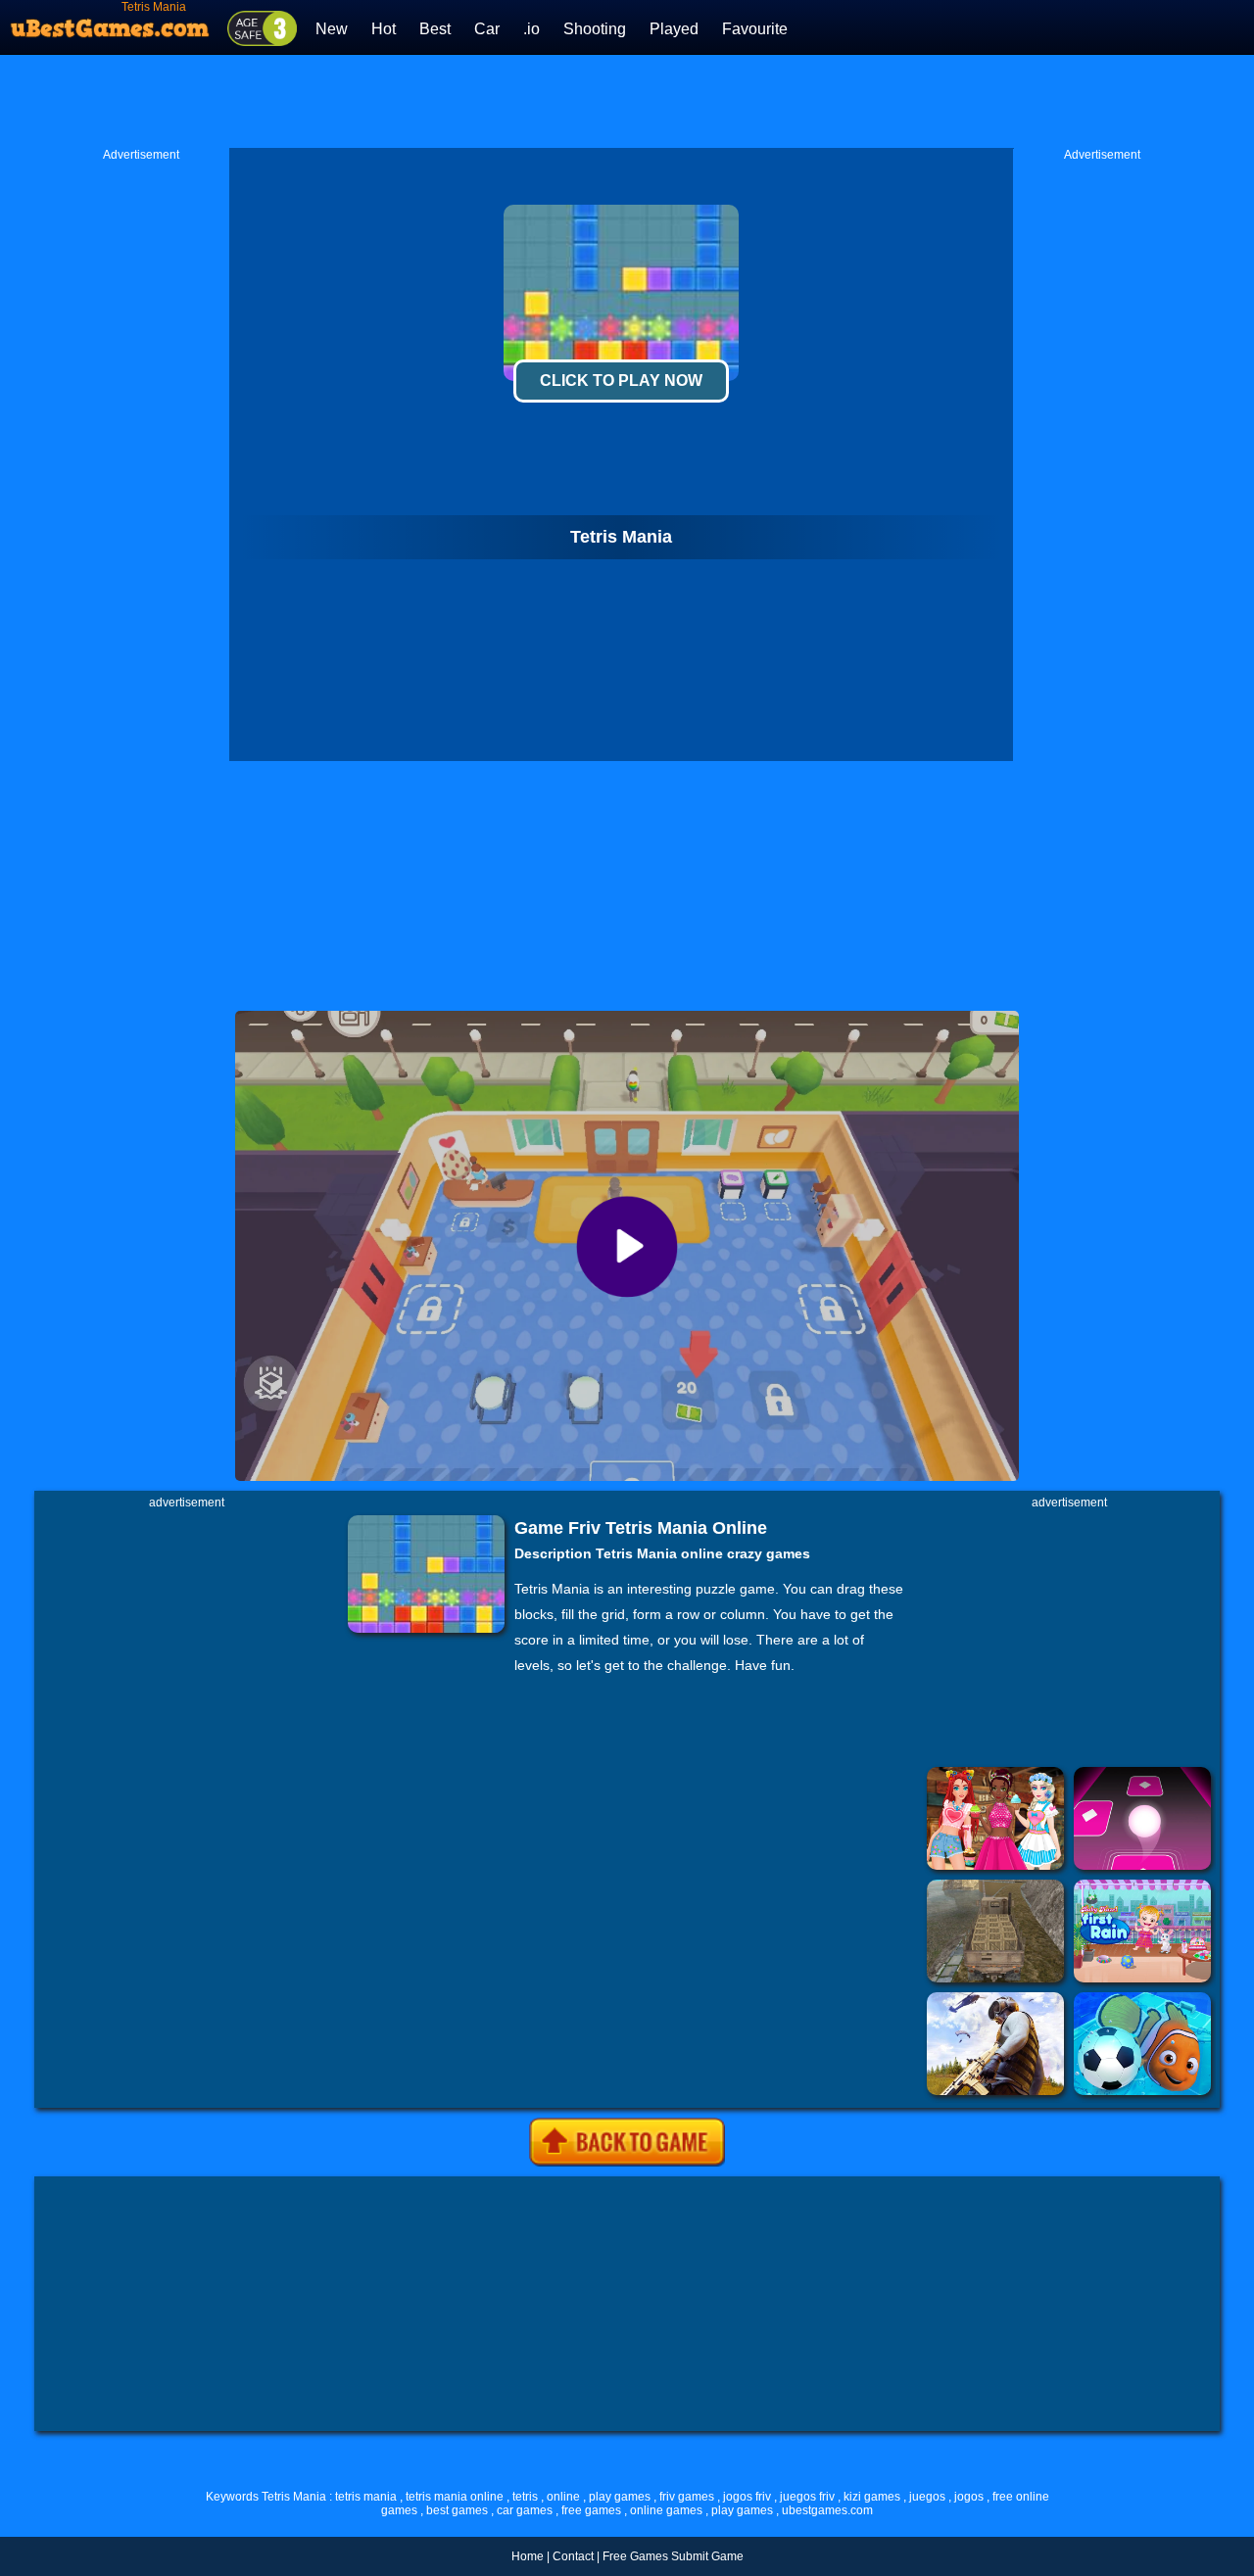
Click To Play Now (621, 381)
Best (435, 29)
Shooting (595, 29)
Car (487, 29)
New (332, 29)
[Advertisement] (627, 99)
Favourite (755, 29)
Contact (573, 2556)
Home (528, 2556)
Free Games (635, 2556)
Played (674, 29)
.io (531, 29)
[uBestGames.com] (111, 23)
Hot (384, 29)
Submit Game (707, 2556)
